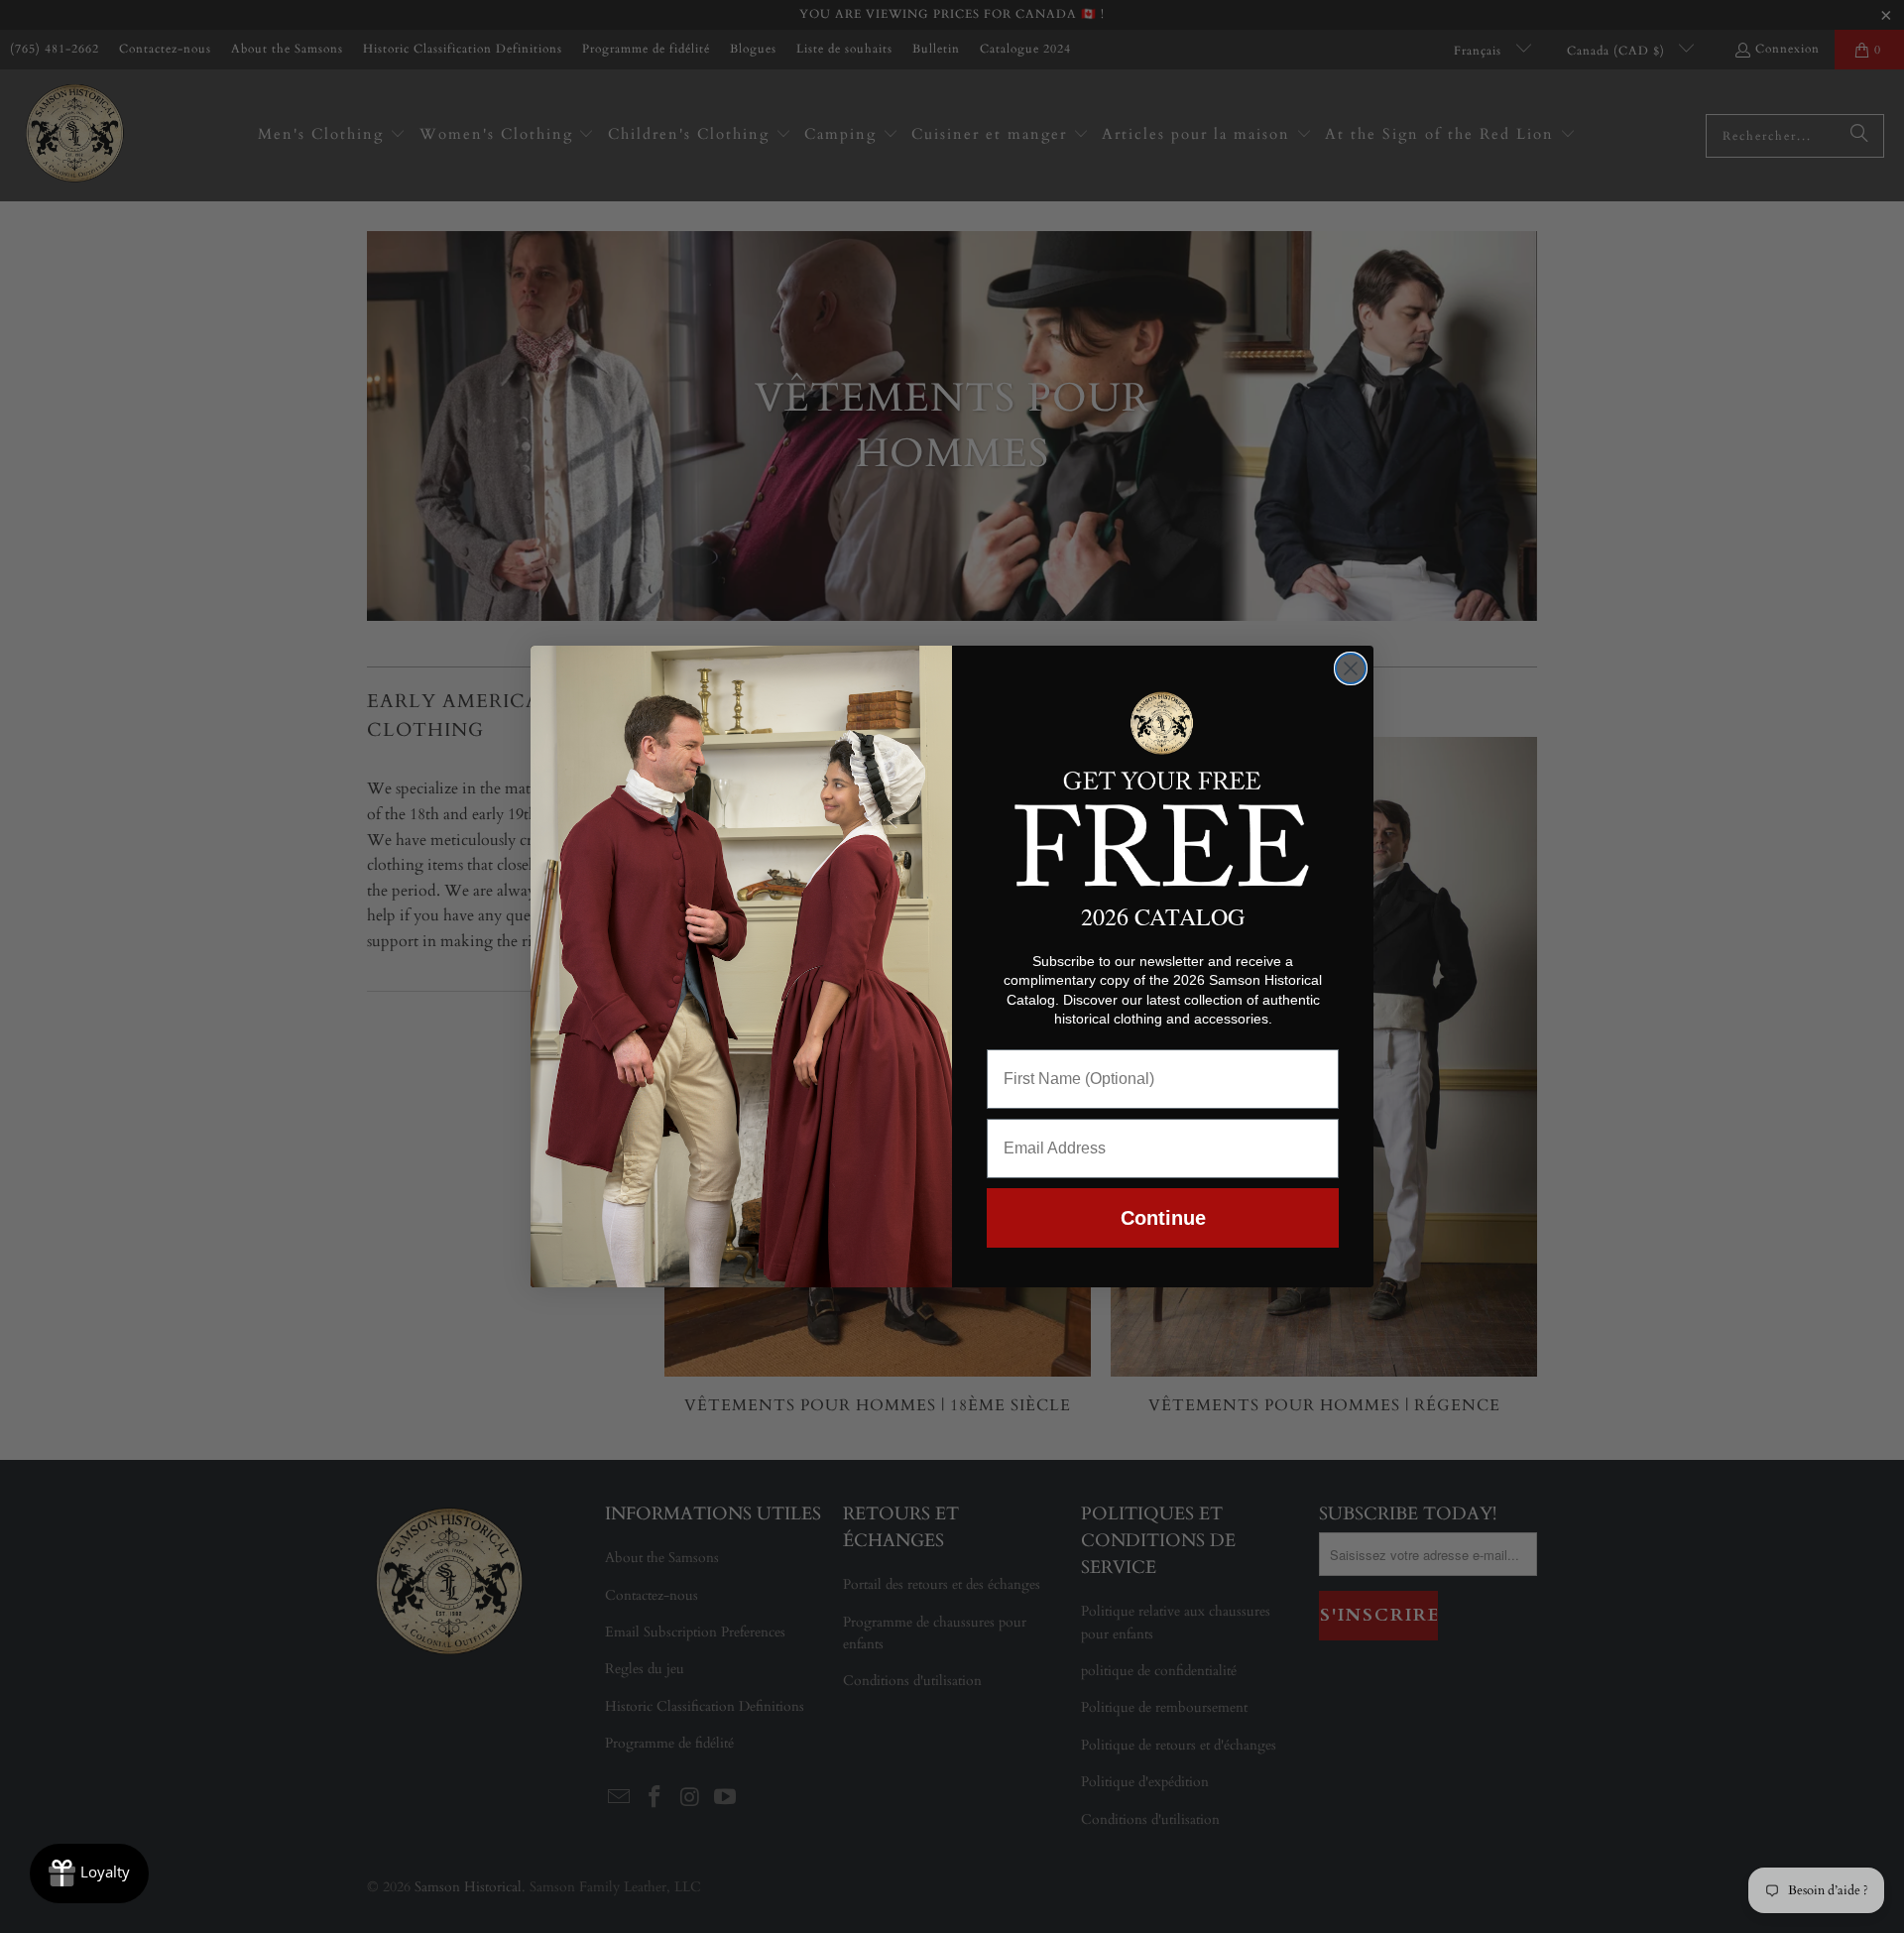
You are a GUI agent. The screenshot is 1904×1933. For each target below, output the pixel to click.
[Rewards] (89, 1873)
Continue (1163, 1218)
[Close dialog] (1351, 668)
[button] (1163, 785)
